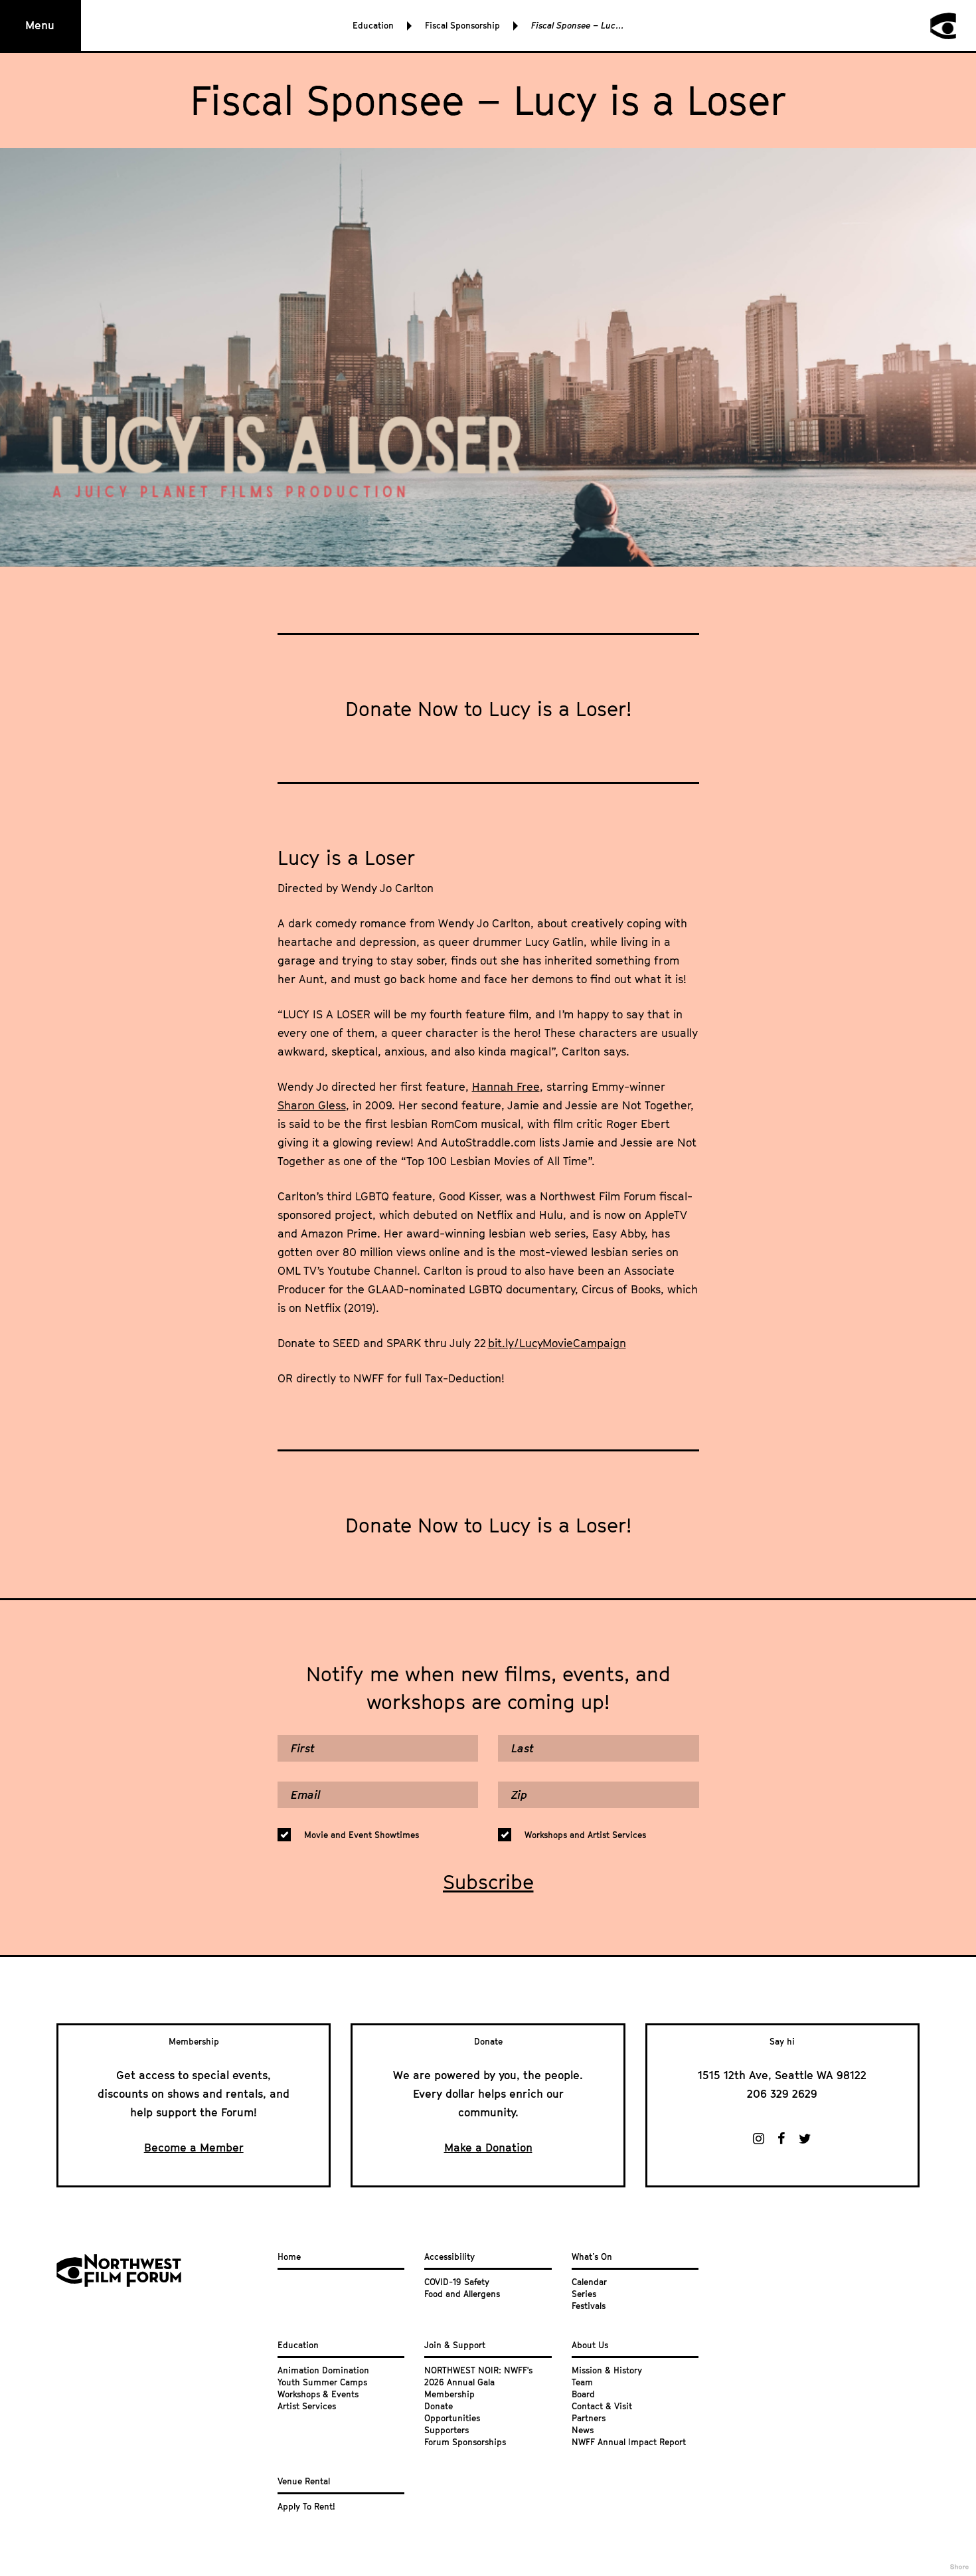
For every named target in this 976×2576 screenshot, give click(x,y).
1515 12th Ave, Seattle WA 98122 (782, 2075)
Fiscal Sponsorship (462, 25)
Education (373, 25)
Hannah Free (506, 1087)
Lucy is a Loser (346, 858)
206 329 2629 (782, 2094)
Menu (40, 25)
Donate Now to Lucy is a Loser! (488, 709)
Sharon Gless (312, 1105)
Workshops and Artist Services (585, 1835)
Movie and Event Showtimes (362, 1835)
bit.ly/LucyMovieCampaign (557, 1343)
